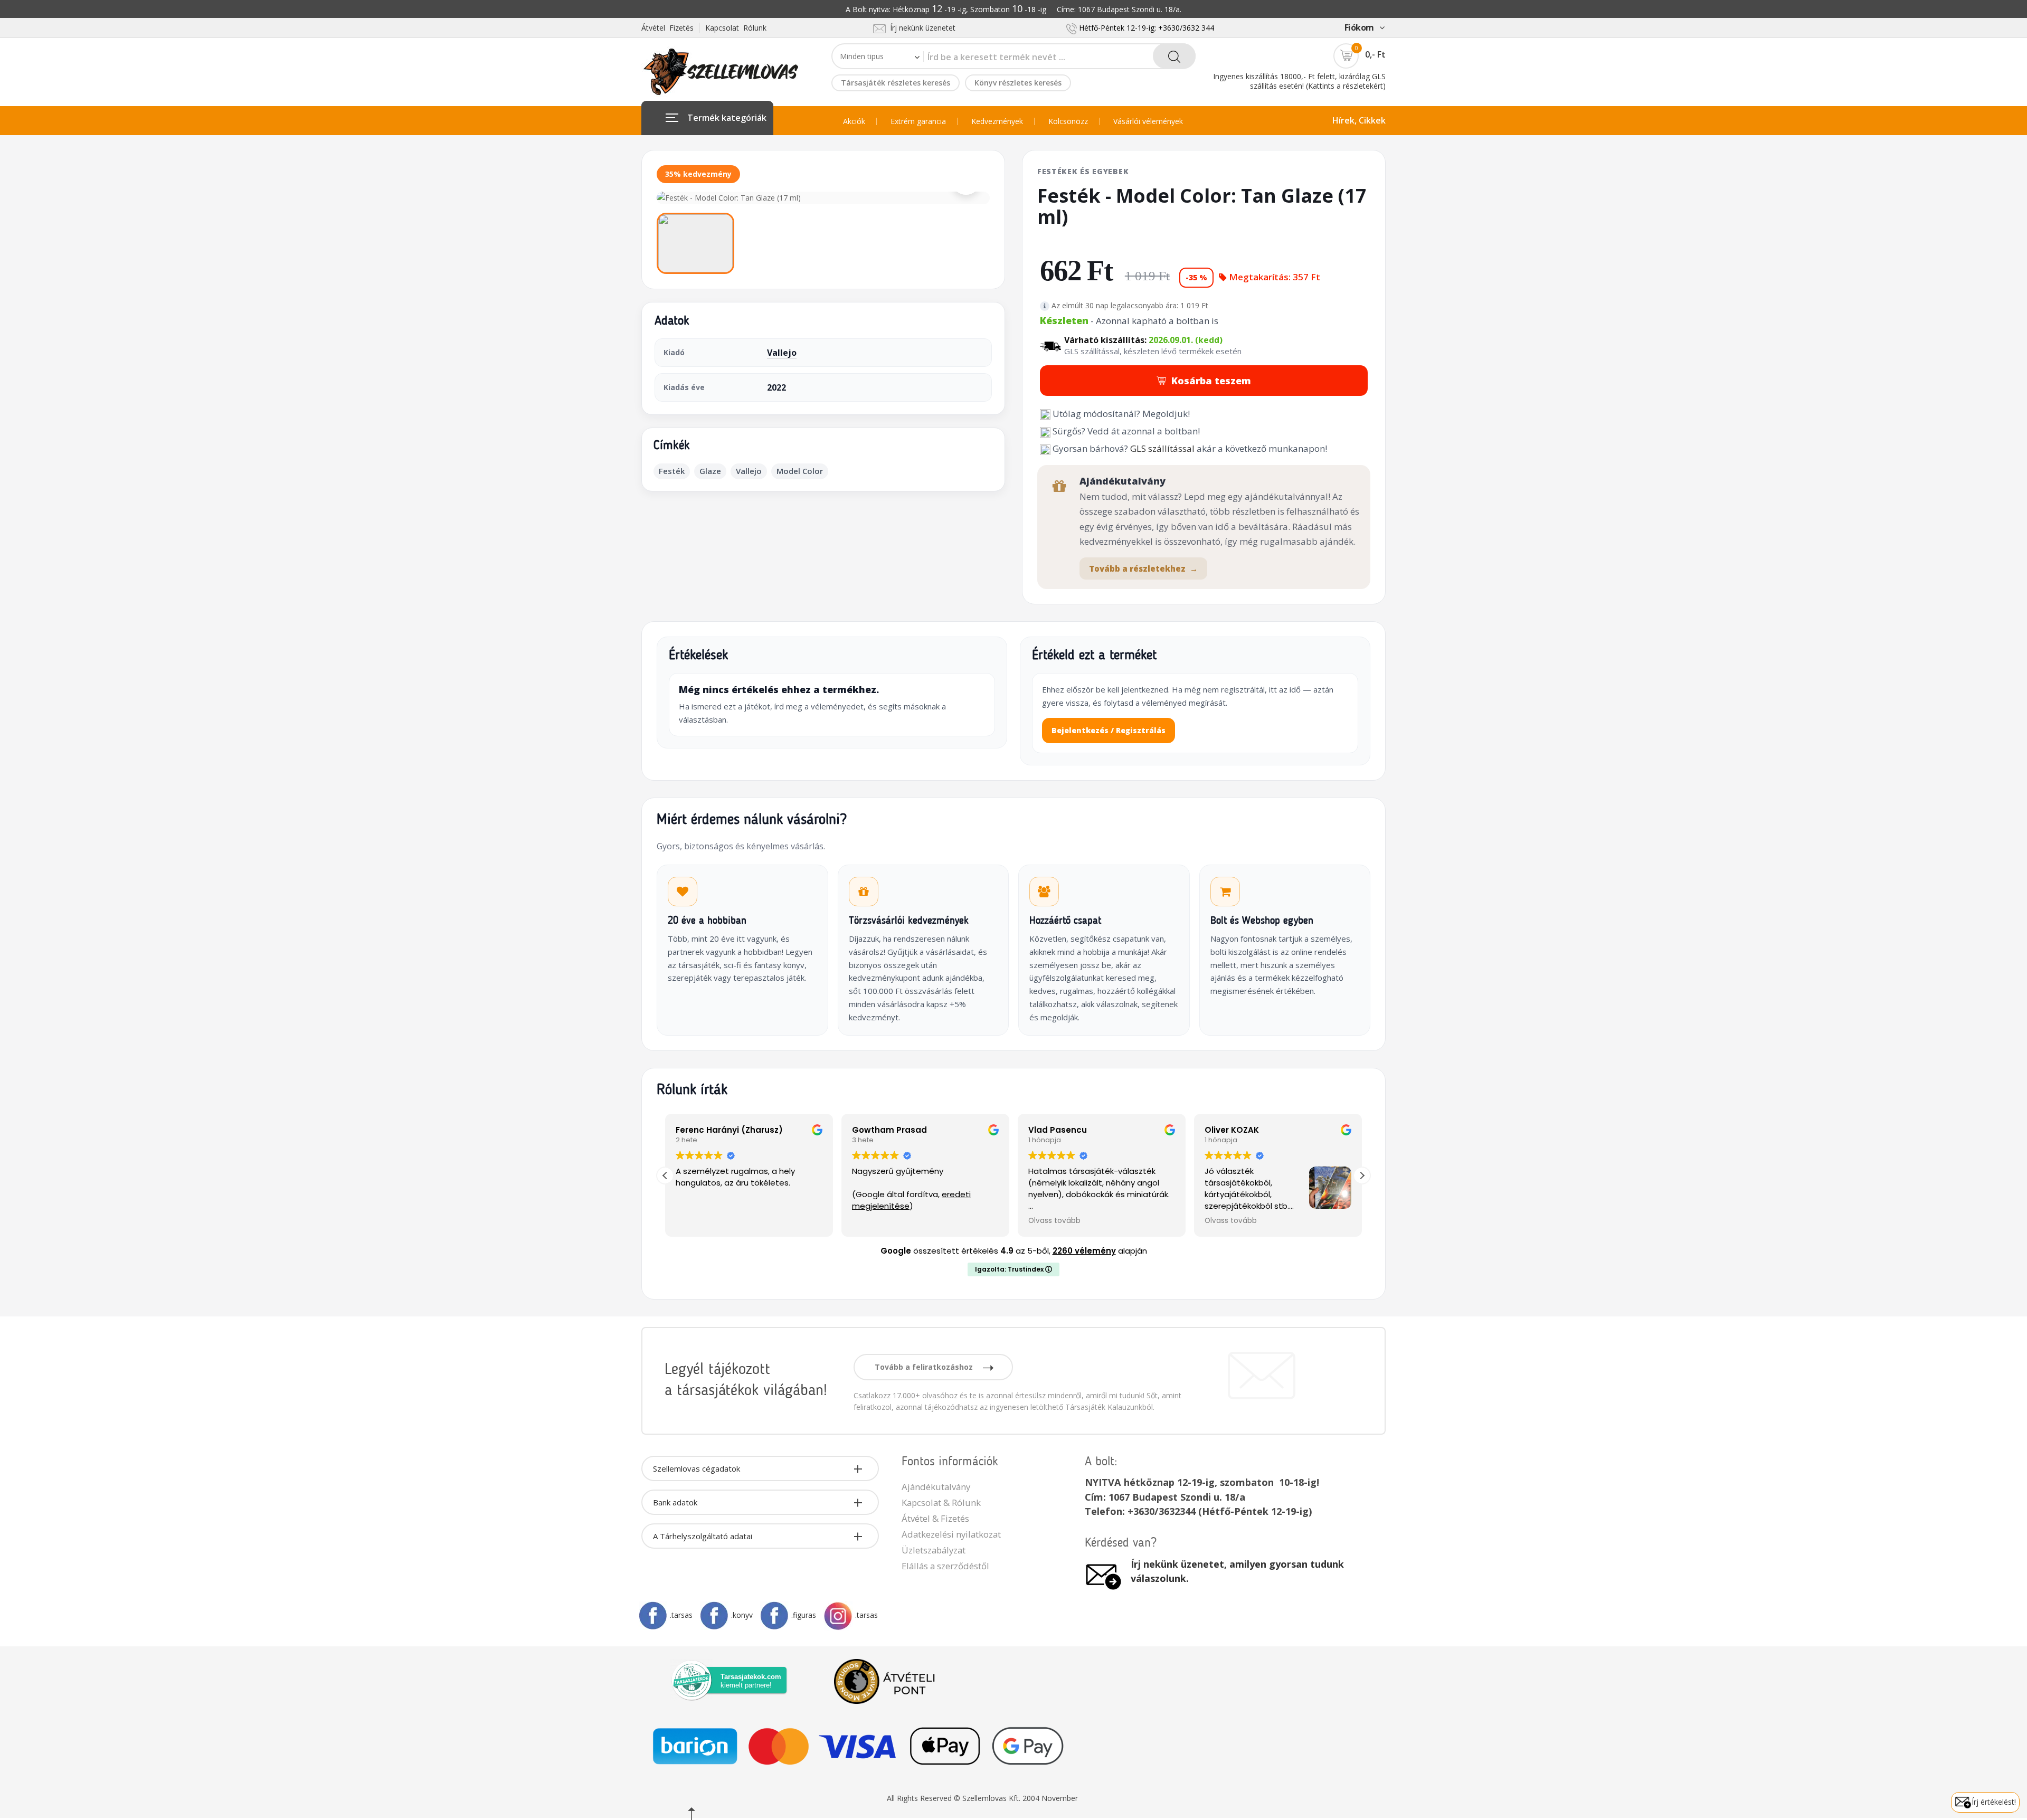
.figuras (804, 1615)
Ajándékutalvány (936, 1487)
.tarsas (681, 1615)
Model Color (800, 471)
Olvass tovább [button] (1054, 1221)
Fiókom (1359, 27)
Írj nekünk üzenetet (921, 28)
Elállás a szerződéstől (945, 1566)
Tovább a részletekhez (1143, 568)
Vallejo (782, 353)
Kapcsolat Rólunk (736, 28)
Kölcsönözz (1068, 121)
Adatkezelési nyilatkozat (951, 1534)
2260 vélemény (1084, 1251)
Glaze (710, 471)
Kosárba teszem (1211, 381)
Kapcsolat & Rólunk (941, 1503)
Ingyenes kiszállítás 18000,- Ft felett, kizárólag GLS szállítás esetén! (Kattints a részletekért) (1299, 81)
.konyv (742, 1615)
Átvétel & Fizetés (935, 1518)
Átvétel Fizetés (667, 28)
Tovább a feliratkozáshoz (925, 1367)
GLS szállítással (1162, 448)
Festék (672, 471)
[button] (1362, 1176)
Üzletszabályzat (934, 1550)
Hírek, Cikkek (1359, 120)
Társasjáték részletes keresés (896, 83)
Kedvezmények (997, 121)
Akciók (854, 121)
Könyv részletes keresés (1018, 83)
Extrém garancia (918, 121)
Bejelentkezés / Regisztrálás (1109, 730)
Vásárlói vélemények (1148, 121)
